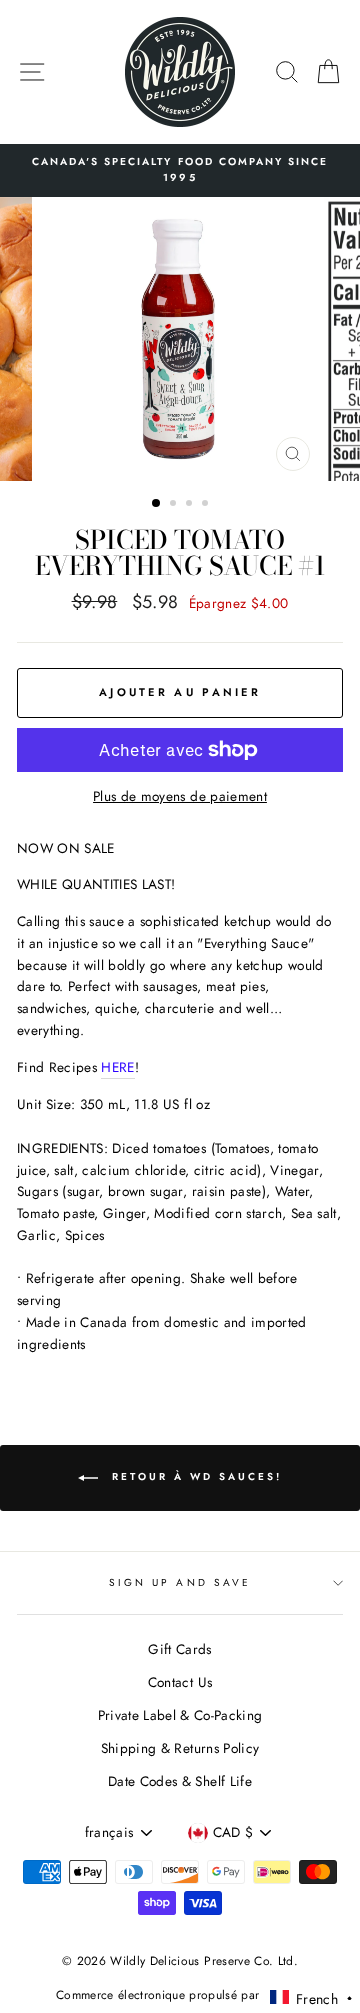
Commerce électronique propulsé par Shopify (180, 1995)
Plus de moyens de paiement (180, 796)
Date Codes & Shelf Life (180, 1781)
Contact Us (180, 1682)
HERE (117, 1067)
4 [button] (207, 505)
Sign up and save (180, 1582)
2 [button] (175, 505)
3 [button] (191, 505)
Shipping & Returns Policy (180, 1748)
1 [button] (157, 504)
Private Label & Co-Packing (180, 1715)
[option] (180, 170)
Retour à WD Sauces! (194, 1477)
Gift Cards (179, 1649)
